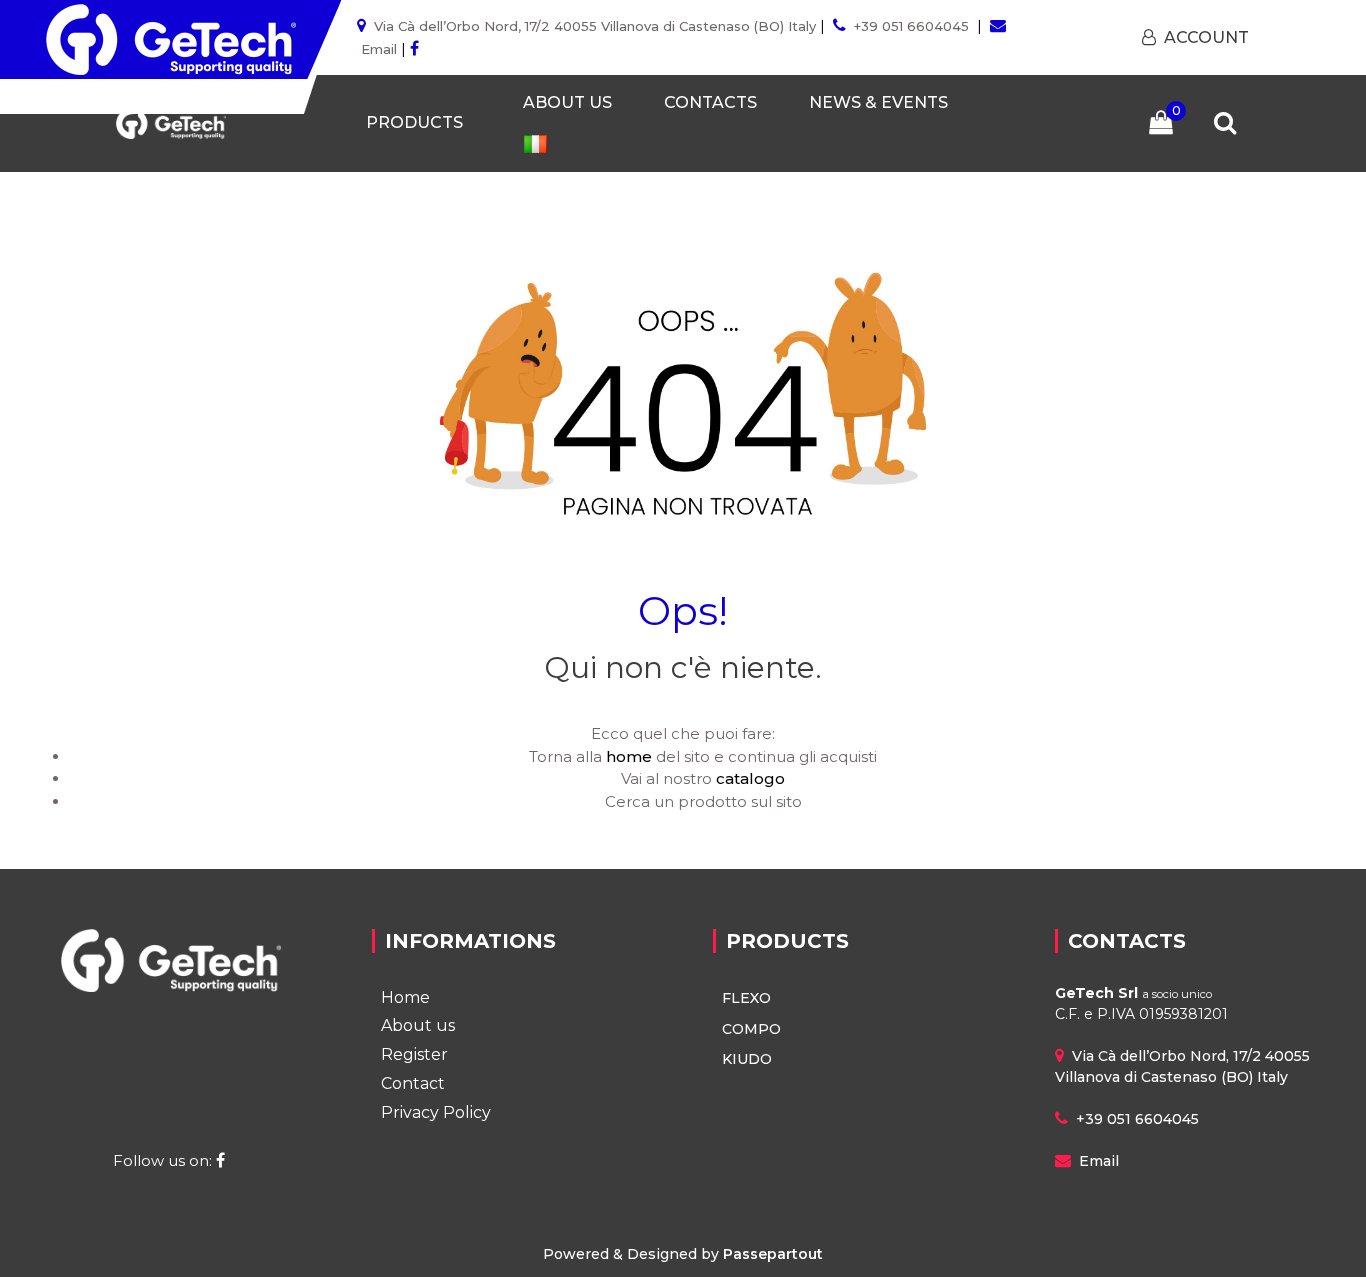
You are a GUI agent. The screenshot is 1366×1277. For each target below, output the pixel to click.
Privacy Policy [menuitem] (436, 1112)
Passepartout (773, 1254)
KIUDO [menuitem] (747, 1059)
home (629, 756)
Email (379, 49)
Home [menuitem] (405, 997)
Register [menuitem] (414, 1054)
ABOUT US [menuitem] (567, 102)
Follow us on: (164, 1160)
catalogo (750, 778)
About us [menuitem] (418, 1025)
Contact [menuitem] (413, 1083)
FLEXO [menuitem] (746, 998)
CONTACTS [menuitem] (710, 102)
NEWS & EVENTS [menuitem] (878, 102)
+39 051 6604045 (911, 26)
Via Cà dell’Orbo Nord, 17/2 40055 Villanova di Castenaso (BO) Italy (595, 26)
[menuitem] (535, 143)
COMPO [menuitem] (751, 1029)
